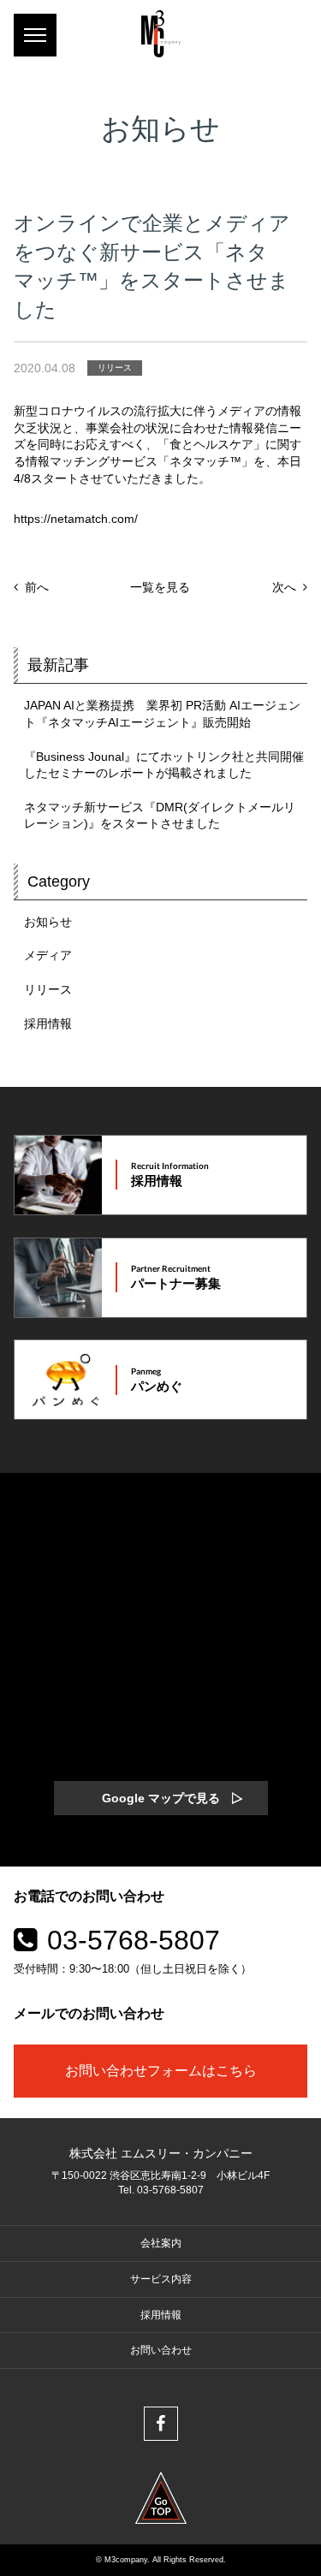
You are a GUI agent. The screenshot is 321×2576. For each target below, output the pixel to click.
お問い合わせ (161, 2350)
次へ (284, 587)
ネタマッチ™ (205, 461)
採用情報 (48, 1024)
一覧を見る (160, 587)
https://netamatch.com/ (76, 519)
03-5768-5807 (134, 1940)
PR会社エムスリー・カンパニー (161, 34)
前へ (37, 587)
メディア (48, 955)
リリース (115, 368)
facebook (161, 2424)
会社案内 (161, 2243)
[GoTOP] (161, 2498)
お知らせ (48, 922)
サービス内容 (161, 2279)
